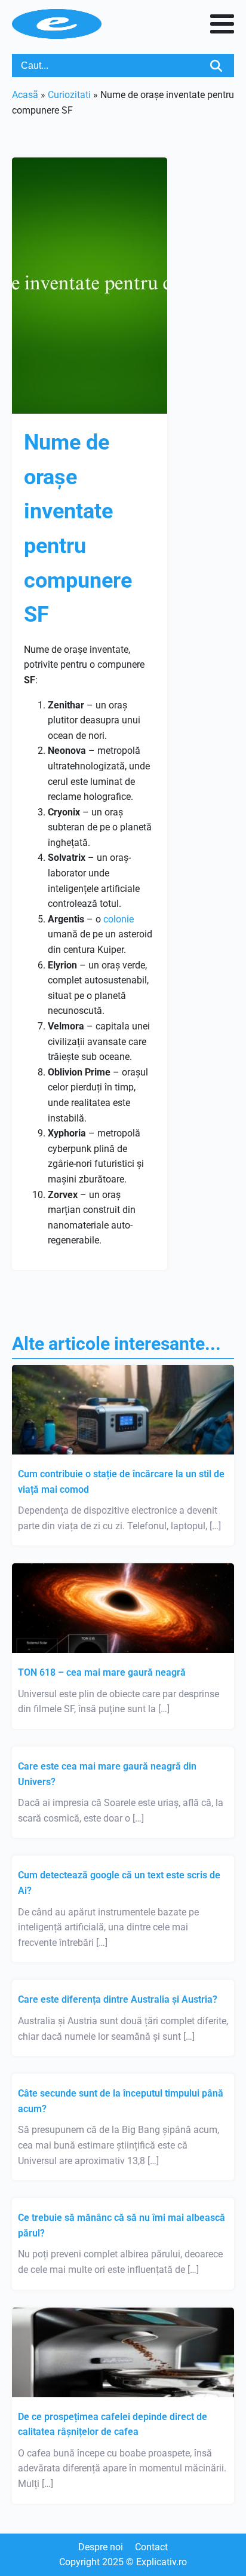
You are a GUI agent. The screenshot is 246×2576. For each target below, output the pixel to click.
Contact (151, 2547)
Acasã (25, 95)
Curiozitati (69, 95)
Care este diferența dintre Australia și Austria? (118, 1999)
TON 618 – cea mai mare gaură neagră (102, 1672)
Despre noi (101, 2547)
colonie (119, 919)
